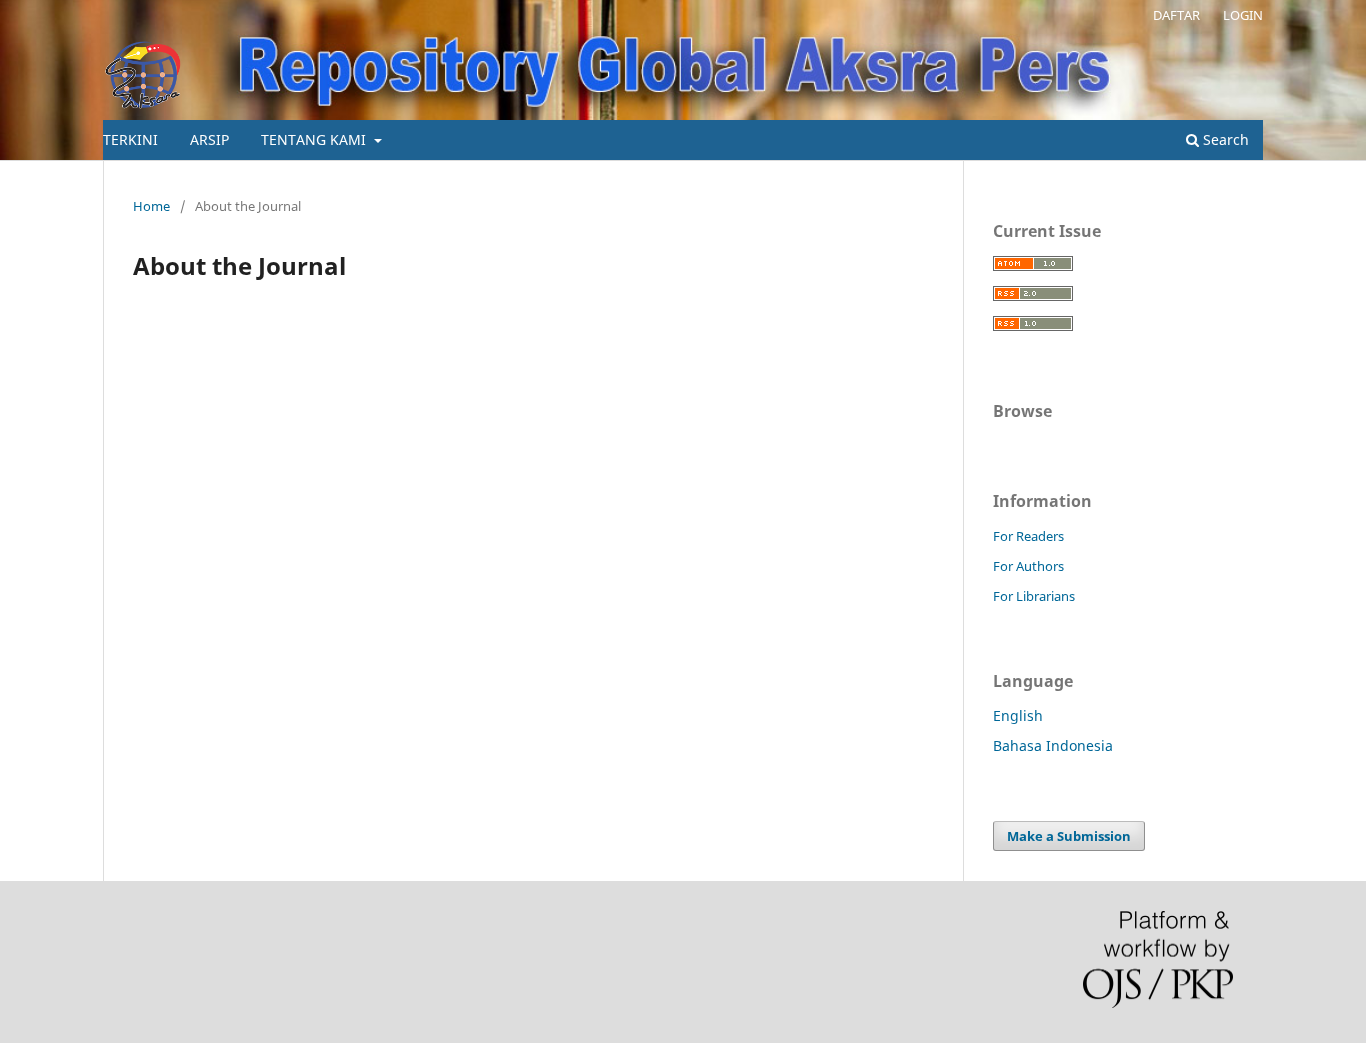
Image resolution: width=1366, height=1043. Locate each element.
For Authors (1028, 566)
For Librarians (1034, 596)
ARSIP (209, 139)
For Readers (1028, 536)
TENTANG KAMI (315, 139)
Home (151, 206)
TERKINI (130, 139)
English (1018, 715)
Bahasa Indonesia (1053, 745)
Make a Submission (1069, 836)
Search (1224, 139)
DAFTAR (1176, 15)
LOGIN (1243, 15)
